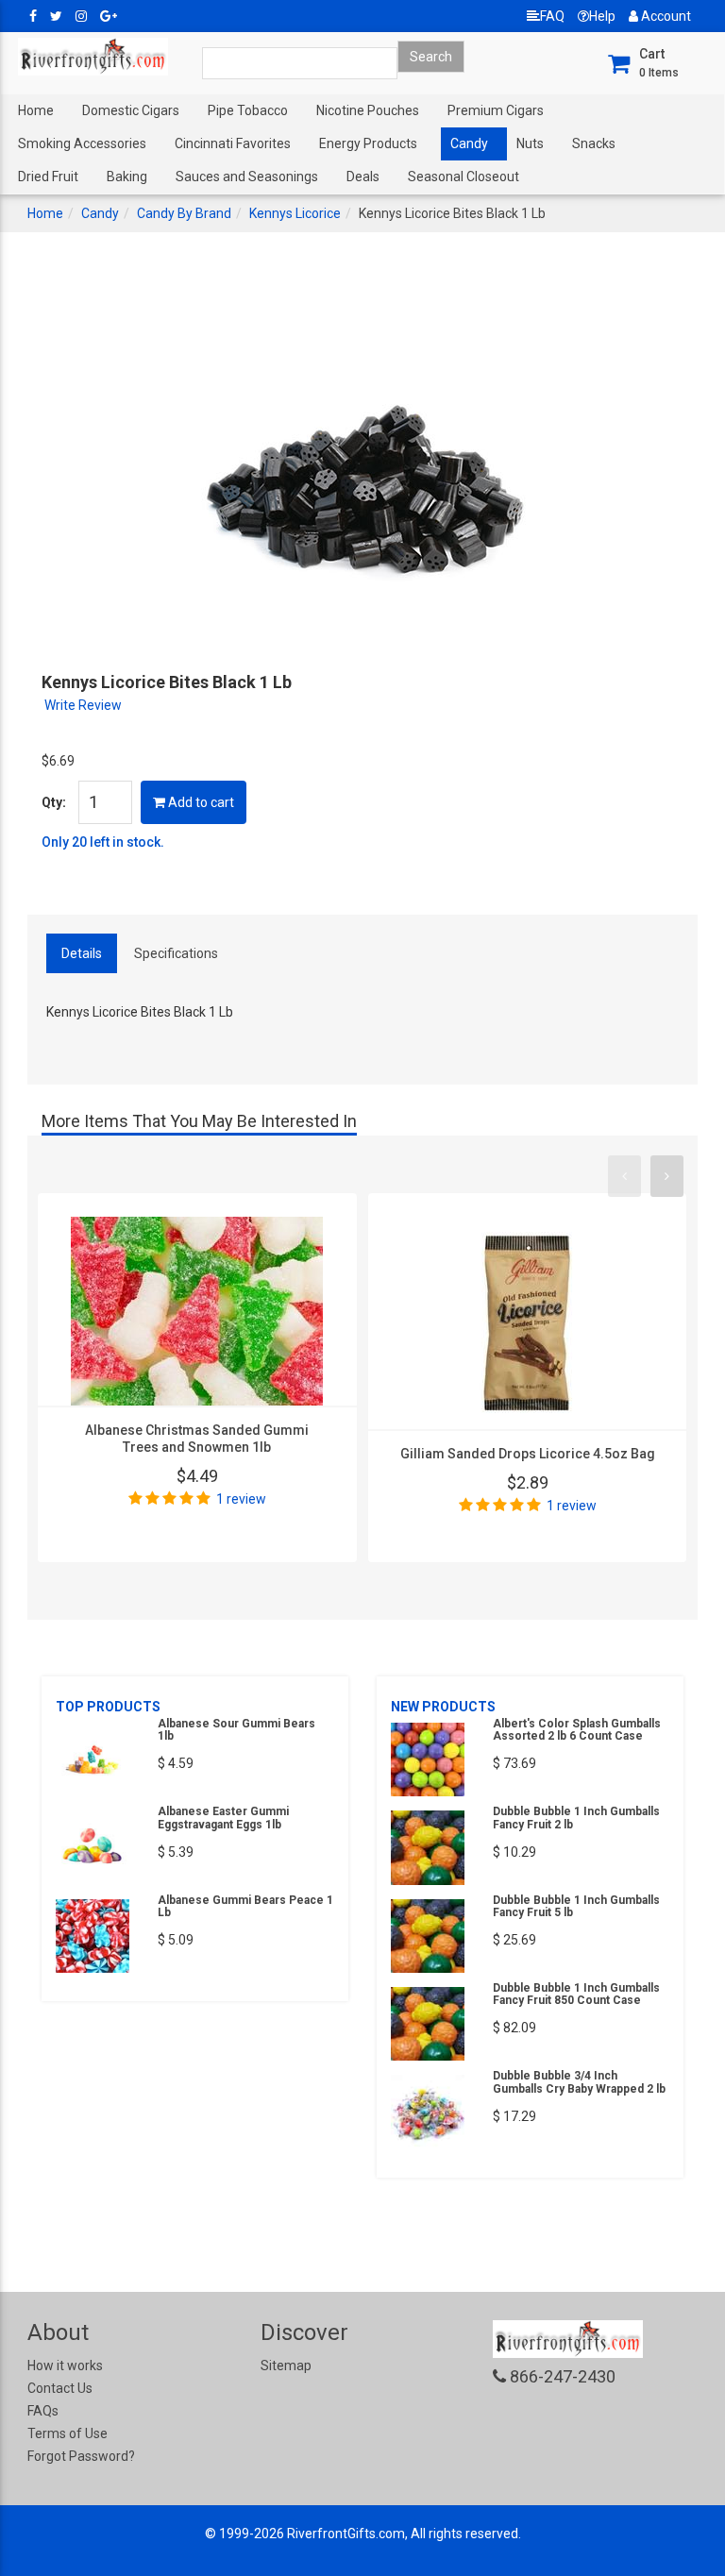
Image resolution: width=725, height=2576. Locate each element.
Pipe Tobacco (248, 110)
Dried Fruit (48, 177)
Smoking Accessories (82, 143)
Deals (363, 177)
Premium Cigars (496, 110)
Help (602, 16)
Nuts (530, 143)
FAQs (43, 2411)
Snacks (594, 143)
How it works (65, 2366)
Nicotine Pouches (368, 110)
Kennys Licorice (295, 213)
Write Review (83, 705)
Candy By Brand (184, 213)
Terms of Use (67, 2433)
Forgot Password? (81, 2456)
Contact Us (60, 2388)
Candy (469, 143)
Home (36, 110)
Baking (127, 177)
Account (665, 16)
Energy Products (368, 143)
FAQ (552, 16)
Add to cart (200, 802)
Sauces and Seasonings (247, 177)
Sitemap (286, 2366)
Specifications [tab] (176, 953)
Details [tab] (82, 953)
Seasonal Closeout (464, 177)
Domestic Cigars (131, 110)
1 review (241, 1499)
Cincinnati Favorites (233, 143)
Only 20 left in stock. (103, 842)
